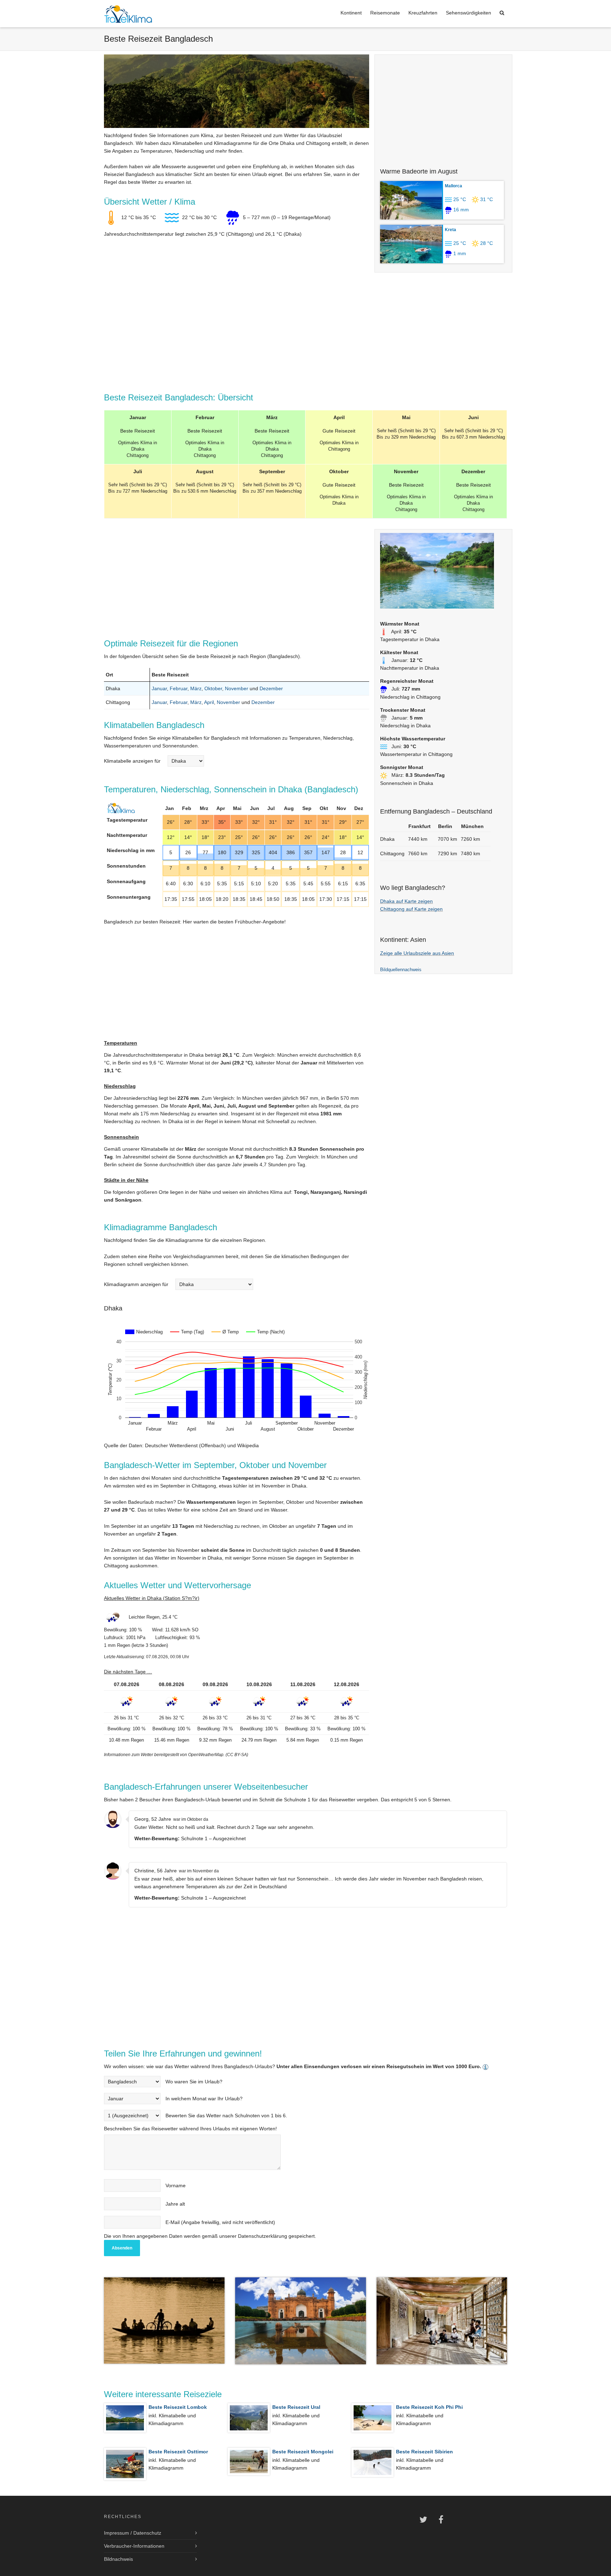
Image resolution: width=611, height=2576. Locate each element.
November (237, 688)
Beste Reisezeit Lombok (178, 2407)
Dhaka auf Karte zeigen (406, 901)
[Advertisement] (443, 108)
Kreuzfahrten (423, 13)
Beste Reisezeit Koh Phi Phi (429, 2407)
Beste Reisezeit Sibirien (424, 2452)
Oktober (213, 688)
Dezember (271, 688)
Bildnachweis (118, 2559)
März (196, 688)
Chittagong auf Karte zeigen (411, 909)
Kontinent (351, 13)
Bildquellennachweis (401, 970)
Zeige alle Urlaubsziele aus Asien (417, 953)
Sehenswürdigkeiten (469, 13)
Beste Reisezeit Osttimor (178, 2452)
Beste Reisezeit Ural (296, 2407)
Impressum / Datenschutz (133, 2533)
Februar (179, 688)
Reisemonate (385, 13)
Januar (159, 688)
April (209, 702)
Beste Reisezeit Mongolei (303, 2452)
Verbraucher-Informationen (134, 2546)
